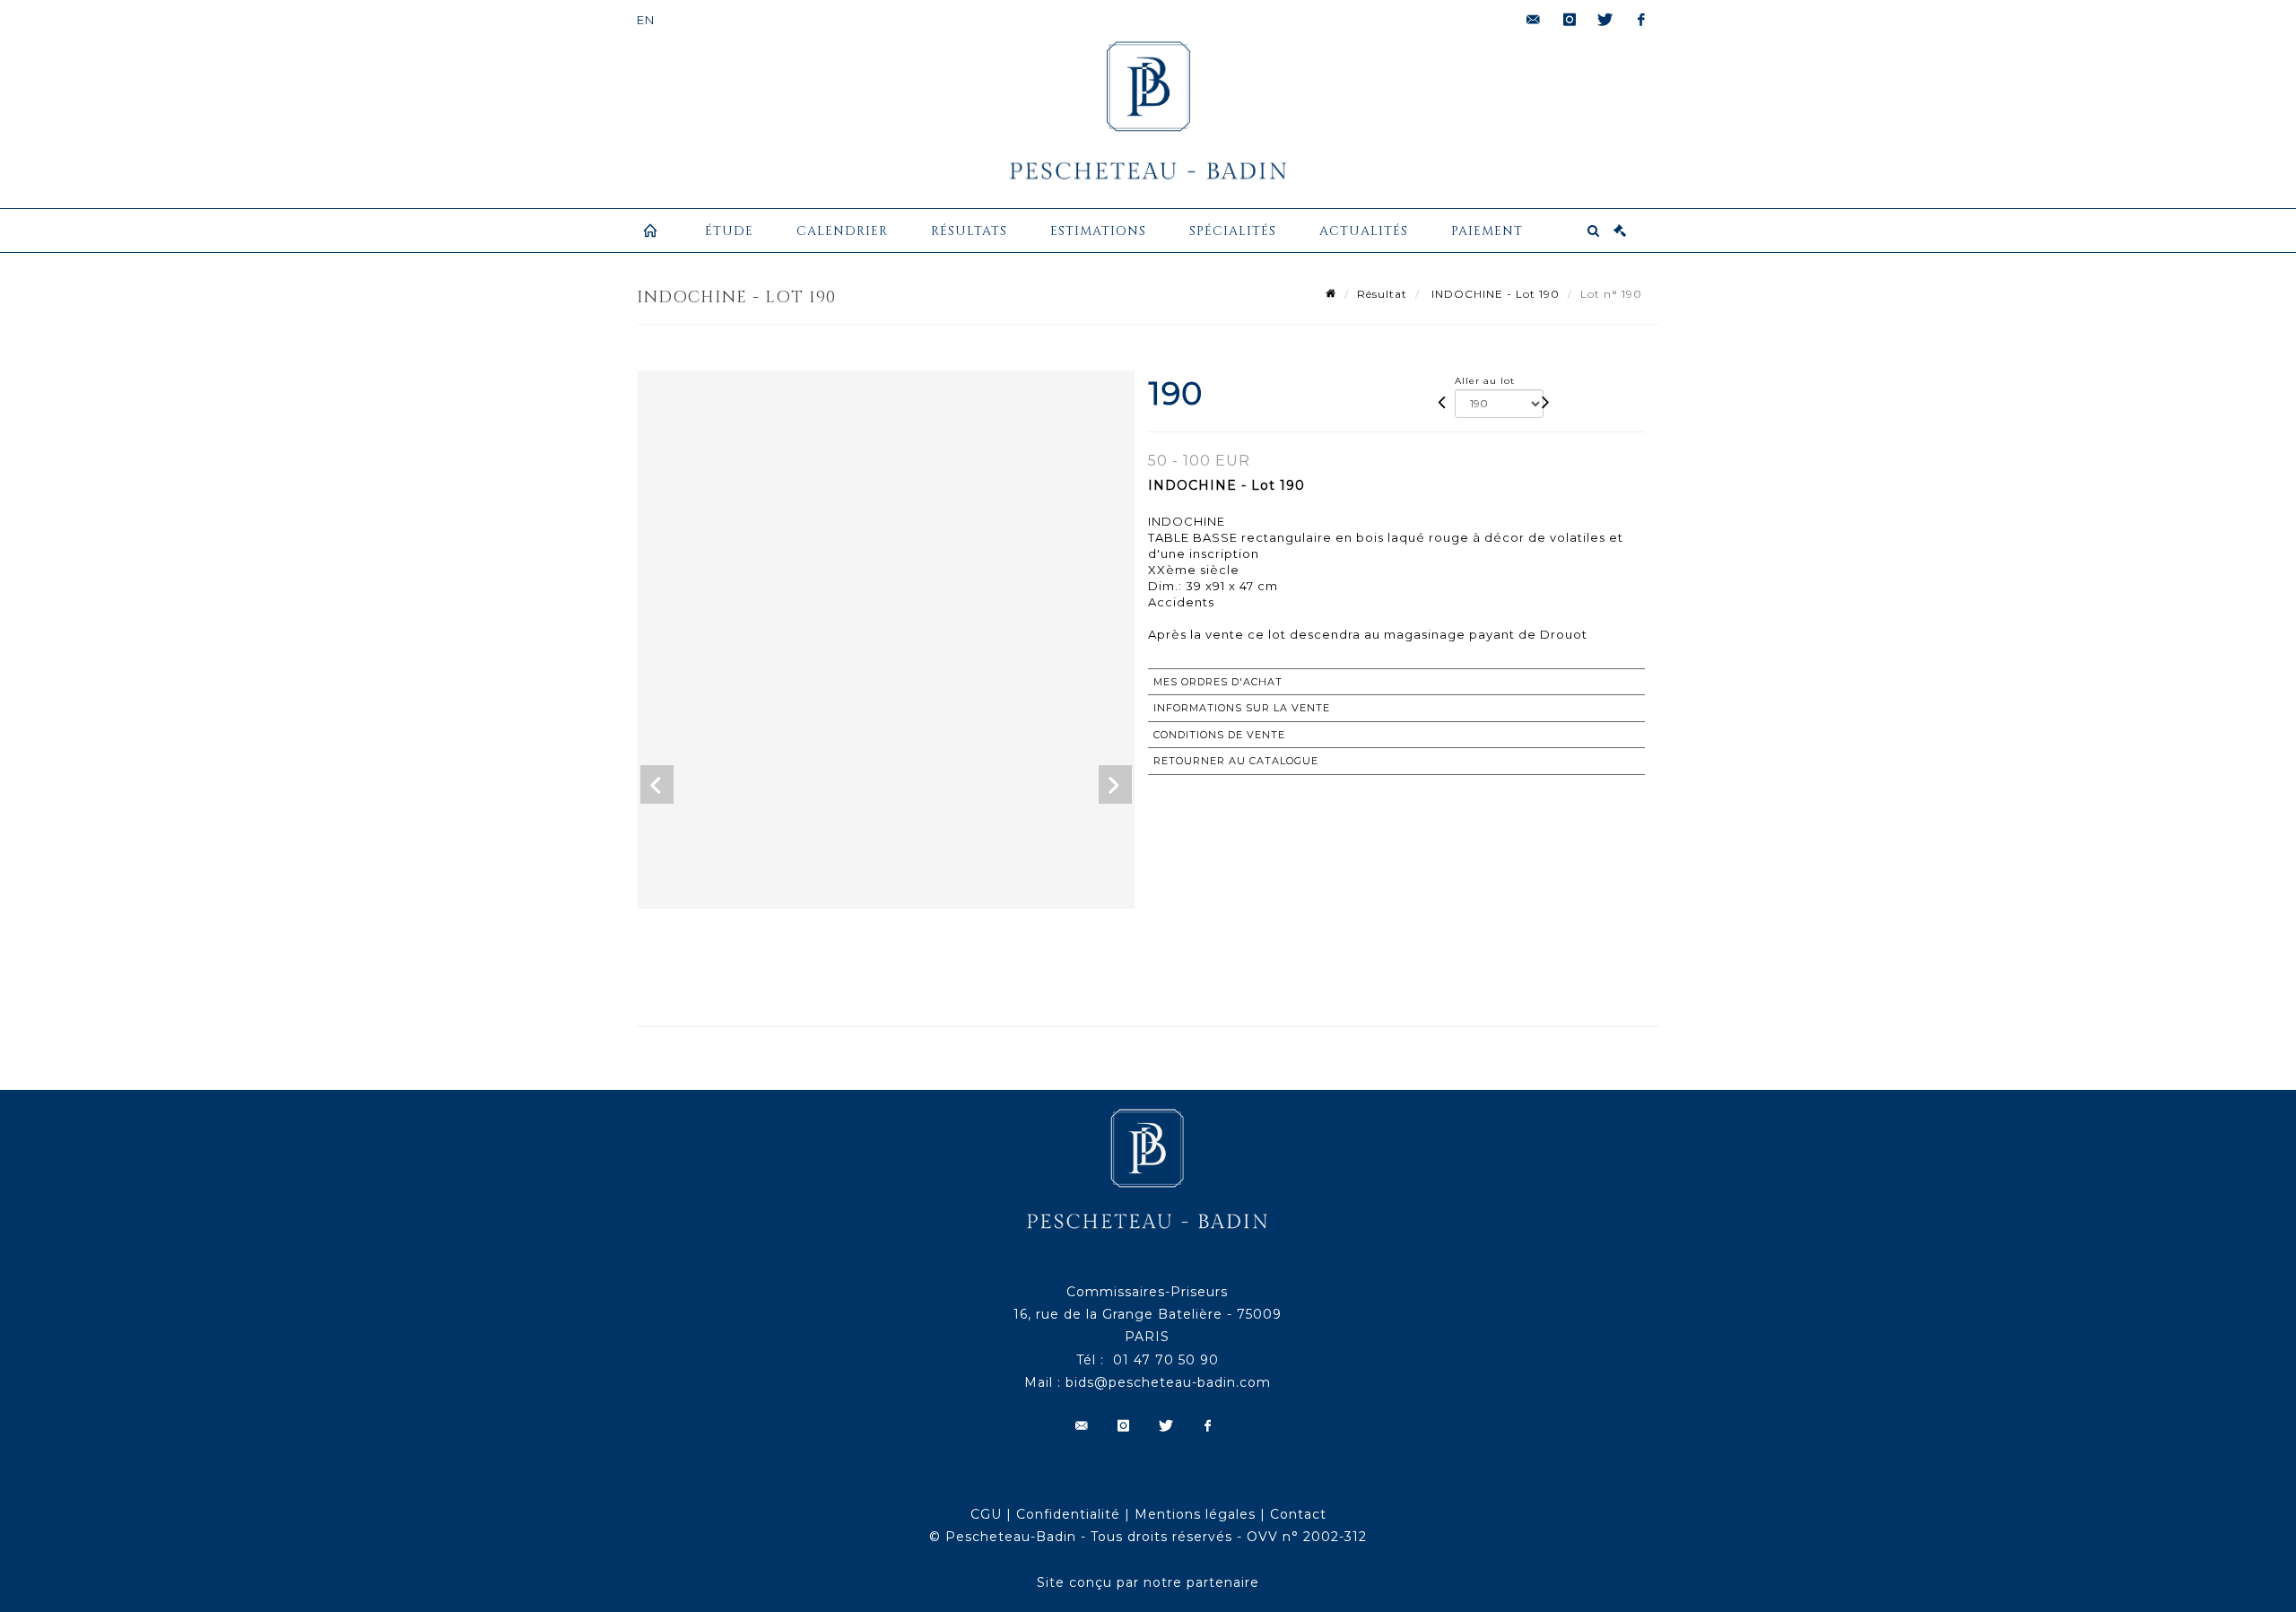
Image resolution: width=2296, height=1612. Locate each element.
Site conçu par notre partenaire (1148, 1582)
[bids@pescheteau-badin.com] (1534, 20)
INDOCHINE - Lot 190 (1494, 294)
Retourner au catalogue (1236, 761)
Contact (1298, 1514)
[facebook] (1641, 20)
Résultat (1382, 294)
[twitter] (1605, 20)
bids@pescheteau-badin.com (1168, 1382)
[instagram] (1570, 20)
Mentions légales (1195, 1514)
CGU (986, 1514)
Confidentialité (1068, 1514)
